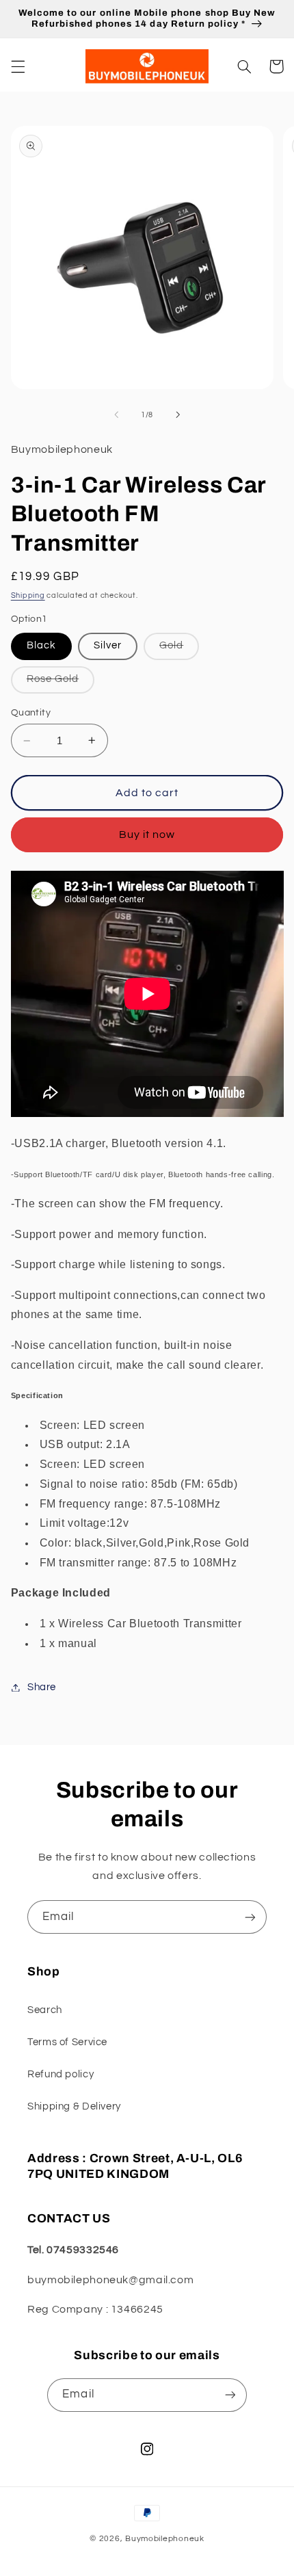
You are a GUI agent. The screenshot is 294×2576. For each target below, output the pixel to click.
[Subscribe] (250, 1917)
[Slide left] (116, 415)
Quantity (31, 713)
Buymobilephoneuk (165, 2539)
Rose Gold (61, 683)
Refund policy (61, 2074)
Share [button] (42, 1687)
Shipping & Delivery (74, 2106)
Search (45, 2010)
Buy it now (147, 834)
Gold (179, 649)
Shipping (28, 595)
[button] (18, 66)
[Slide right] (178, 415)
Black (41, 645)
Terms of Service (67, 2042)
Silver (108, 645)
